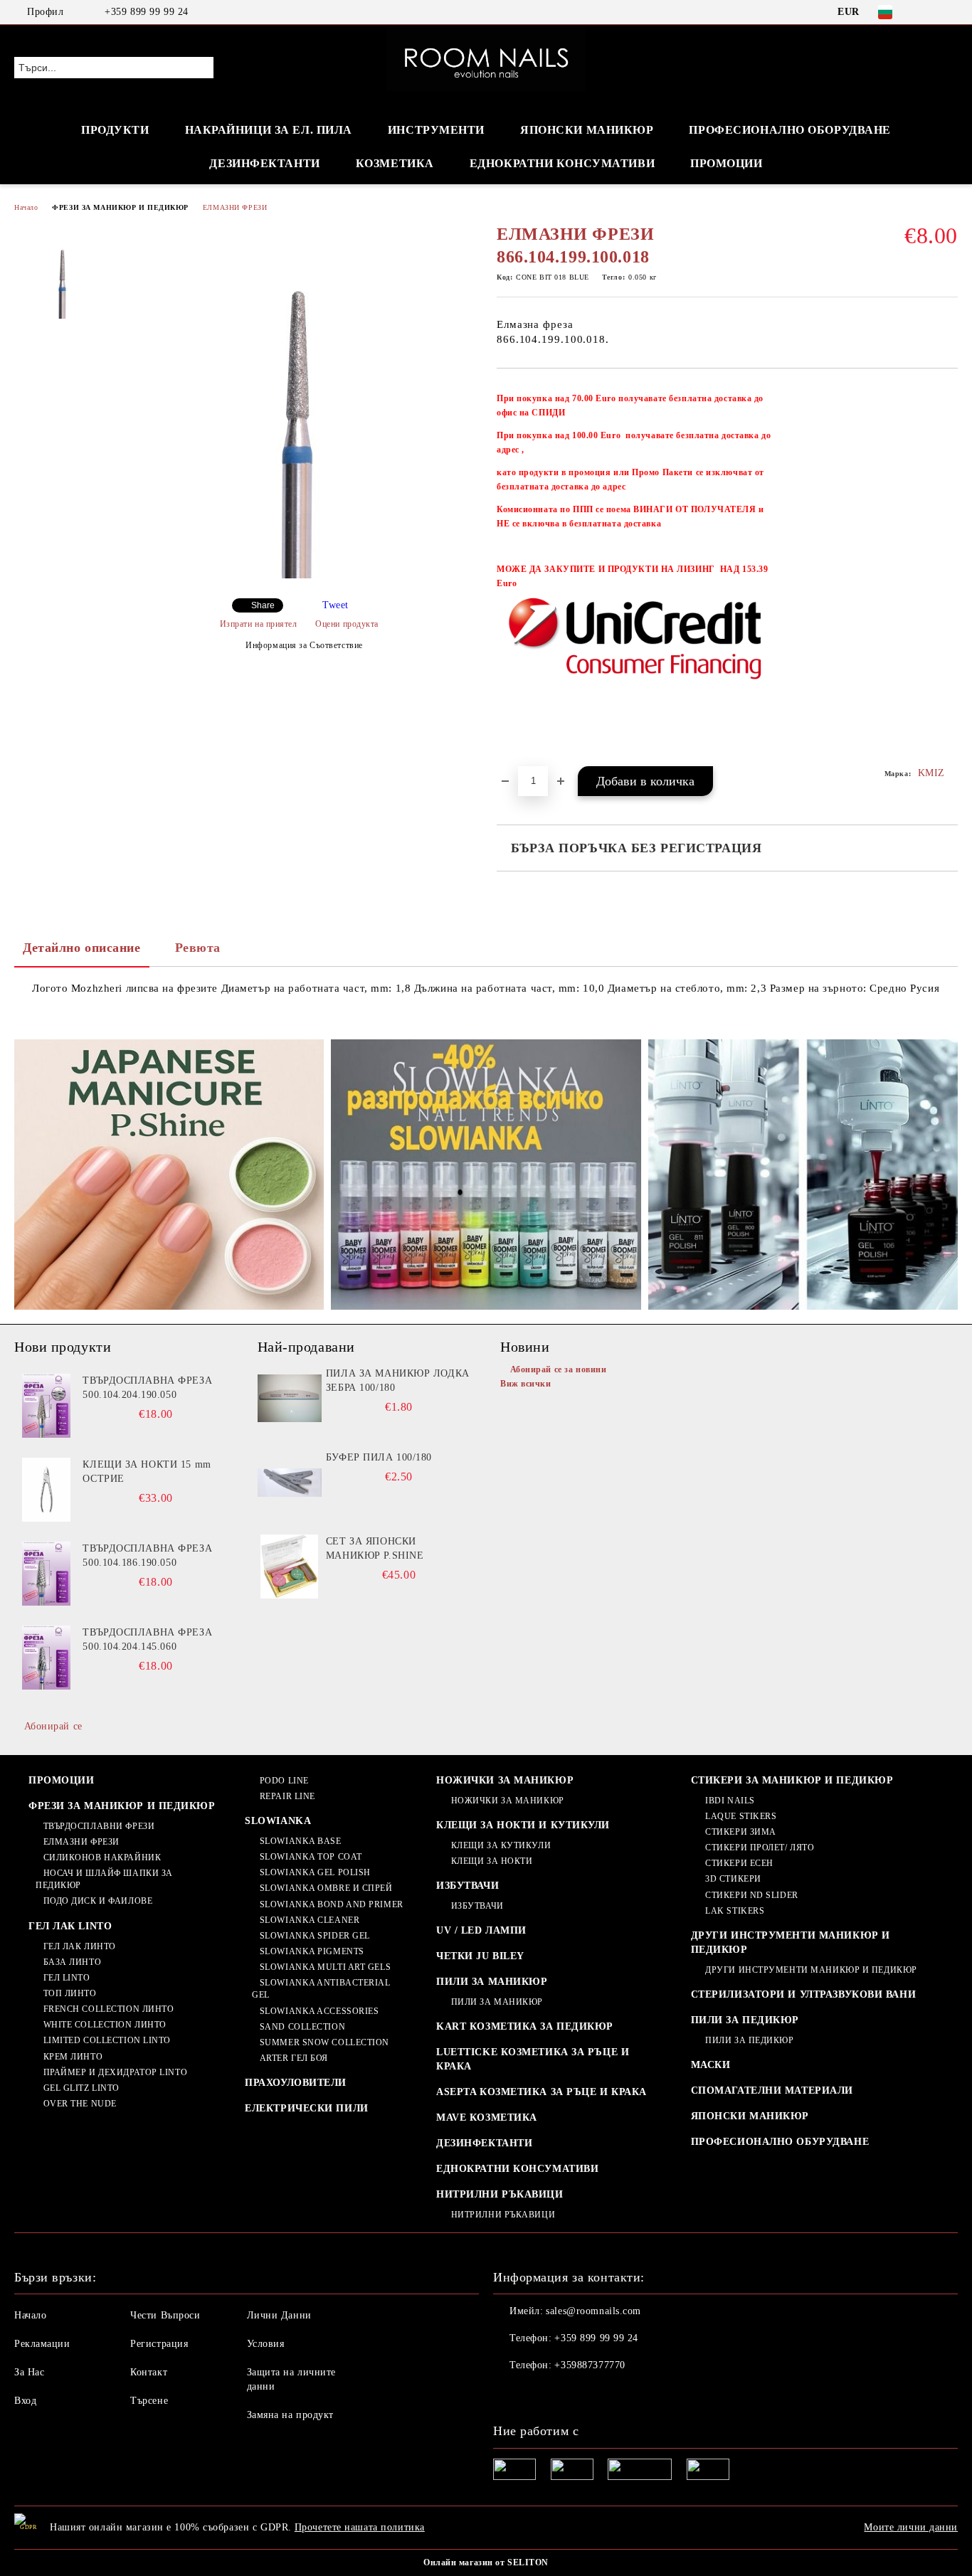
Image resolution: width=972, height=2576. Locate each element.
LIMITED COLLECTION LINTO (107, 2040)
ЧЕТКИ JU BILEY (480, 1956)
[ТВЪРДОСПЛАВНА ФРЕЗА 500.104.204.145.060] (46, 1658)
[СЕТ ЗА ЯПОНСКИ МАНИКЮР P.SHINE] (290, 1567)
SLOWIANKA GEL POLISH (315, 1872)
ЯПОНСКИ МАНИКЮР (587, 130)
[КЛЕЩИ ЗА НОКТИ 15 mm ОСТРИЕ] (46, 1490)
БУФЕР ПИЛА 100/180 (379, 1457)
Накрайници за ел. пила (269, 130)
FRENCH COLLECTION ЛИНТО (109, 2009)
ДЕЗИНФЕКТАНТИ (264, 163)
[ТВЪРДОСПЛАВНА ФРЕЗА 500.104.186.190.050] (46, 1574)
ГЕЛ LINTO (67, 1978)
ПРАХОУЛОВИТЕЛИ (296, 2083)
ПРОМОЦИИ (726, 163)
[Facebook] (929, 12)
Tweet (336, 605)
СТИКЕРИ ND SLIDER (752, 1895)
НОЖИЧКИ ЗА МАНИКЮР (505, 1780)
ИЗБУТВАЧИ (467, 1886)
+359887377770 (590, 2365)
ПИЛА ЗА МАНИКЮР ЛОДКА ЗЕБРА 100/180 (398, 1380)
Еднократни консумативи (562, 163)
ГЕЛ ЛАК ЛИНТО (80, 1946)
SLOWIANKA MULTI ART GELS (325, 1967)
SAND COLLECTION (302, 2027)
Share (263, 605)
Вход (25, 2401)
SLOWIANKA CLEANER (310, 1920)
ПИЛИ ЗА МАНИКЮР (492, 1982)
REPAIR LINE (287, 1796)
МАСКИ (711, 2065)
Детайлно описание (82, 948)
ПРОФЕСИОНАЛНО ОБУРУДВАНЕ (780, 2142)
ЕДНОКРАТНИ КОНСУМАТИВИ (517, 2169)
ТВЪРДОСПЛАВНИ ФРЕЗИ (99, 1826)
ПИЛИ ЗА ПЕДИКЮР (745, 2020)
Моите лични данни (911, 2527)
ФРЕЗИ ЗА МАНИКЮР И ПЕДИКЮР (120, 207)
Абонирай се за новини (558, 1369)
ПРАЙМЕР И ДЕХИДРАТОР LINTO (115, 2072)
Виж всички (526, 1384)
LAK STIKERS (735, 1911)
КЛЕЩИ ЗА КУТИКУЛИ (501, 1845)
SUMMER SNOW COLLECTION (324, 2042)
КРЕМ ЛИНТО (73, 2057)
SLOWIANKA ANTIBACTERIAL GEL (321, 1989)
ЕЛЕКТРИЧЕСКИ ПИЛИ (307, 2108)
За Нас (29, 2372)
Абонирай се (53, 1726)
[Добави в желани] (947, 574)
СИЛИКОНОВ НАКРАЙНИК (102, 1857)
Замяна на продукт (291, 2415)
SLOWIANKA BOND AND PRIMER (332, 1904)
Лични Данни (279, 2315)
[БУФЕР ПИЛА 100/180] (290, 1483)
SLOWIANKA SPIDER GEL (315, 1936)
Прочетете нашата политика (360, 2527)
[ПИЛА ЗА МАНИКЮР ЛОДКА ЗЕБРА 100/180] (290, 1399)
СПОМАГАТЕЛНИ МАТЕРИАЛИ (772, 2090)
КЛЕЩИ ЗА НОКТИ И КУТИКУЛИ (523, 1825)
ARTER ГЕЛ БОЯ (294, 2058)
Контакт (149, 2372)
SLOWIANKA (278, 1821)
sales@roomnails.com (593, 2311)
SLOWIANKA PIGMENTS (312, 1951)
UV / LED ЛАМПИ (481, 1930)
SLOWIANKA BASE (300, 1841)
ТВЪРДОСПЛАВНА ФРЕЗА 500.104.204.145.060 (147, 1639)
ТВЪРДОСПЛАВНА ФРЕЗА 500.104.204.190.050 (147, 1388)
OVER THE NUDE (80, 2104)
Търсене (149, 2401)
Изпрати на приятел (259, 624)
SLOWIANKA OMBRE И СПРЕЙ (326, 1888)
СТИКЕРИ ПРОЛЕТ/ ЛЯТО (760, 1848)
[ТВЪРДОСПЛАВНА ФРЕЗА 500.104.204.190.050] (46, 1406)
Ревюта (198, 948)
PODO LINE (284, 1781)
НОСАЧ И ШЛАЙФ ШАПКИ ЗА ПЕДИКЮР (104, 1879)
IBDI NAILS (730, 1801)
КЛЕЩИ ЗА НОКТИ (492, 1861)
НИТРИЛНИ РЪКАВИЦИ (500, 2194)
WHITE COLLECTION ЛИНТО (105, 2025)
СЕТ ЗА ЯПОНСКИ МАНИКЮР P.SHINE (375, 1548)
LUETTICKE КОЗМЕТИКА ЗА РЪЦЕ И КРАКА (533, 2059)
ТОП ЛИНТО (70, 1993)
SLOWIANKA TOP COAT (311, 1857)
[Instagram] (950, 12)
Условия (266, 2344)
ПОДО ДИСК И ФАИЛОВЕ (98, 1901)
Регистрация (159, 2344)
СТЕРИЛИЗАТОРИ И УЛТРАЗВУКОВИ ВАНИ (803, 1994)
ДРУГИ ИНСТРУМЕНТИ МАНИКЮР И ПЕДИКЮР (791, 1942)
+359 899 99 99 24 (147, 12)
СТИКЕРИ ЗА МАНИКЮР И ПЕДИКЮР (792, 1780)
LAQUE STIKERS (741, 1816)
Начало (26, 207)
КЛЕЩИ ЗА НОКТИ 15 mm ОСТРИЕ (147, 1472)
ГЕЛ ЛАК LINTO (70, 1926)
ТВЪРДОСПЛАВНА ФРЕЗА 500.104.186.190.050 (147, 1555)
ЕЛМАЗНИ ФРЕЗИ (235, 207)
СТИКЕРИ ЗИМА (741, 1832)
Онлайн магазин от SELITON (486, 2562)
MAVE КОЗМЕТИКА (487, 2117)
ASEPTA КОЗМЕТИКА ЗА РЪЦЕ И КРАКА (542, 2092)
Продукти (115, 130)
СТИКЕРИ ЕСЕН (739, 1863)
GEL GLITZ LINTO (81, 2088)
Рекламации (42, 2344)
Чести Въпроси (165, 2315)
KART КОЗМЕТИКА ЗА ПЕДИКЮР (525, 2026)
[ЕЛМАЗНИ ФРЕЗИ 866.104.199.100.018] (299, 575)
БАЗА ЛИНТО (72, 1962)
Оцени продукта (347, 624)
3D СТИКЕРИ (733, 1879)
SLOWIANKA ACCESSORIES (319, 2011)
